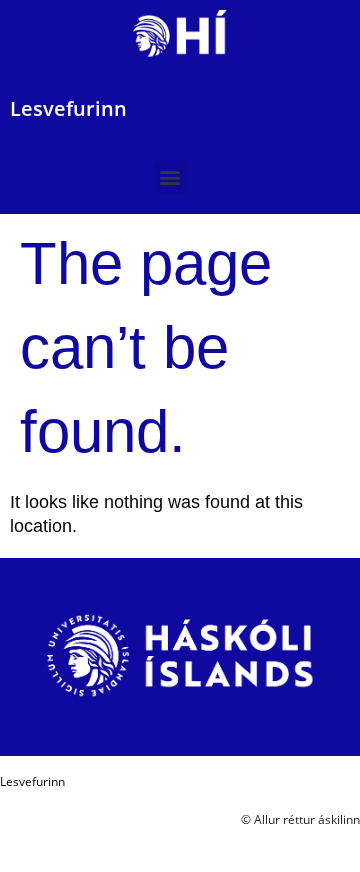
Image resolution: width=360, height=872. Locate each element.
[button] (170, 177)
